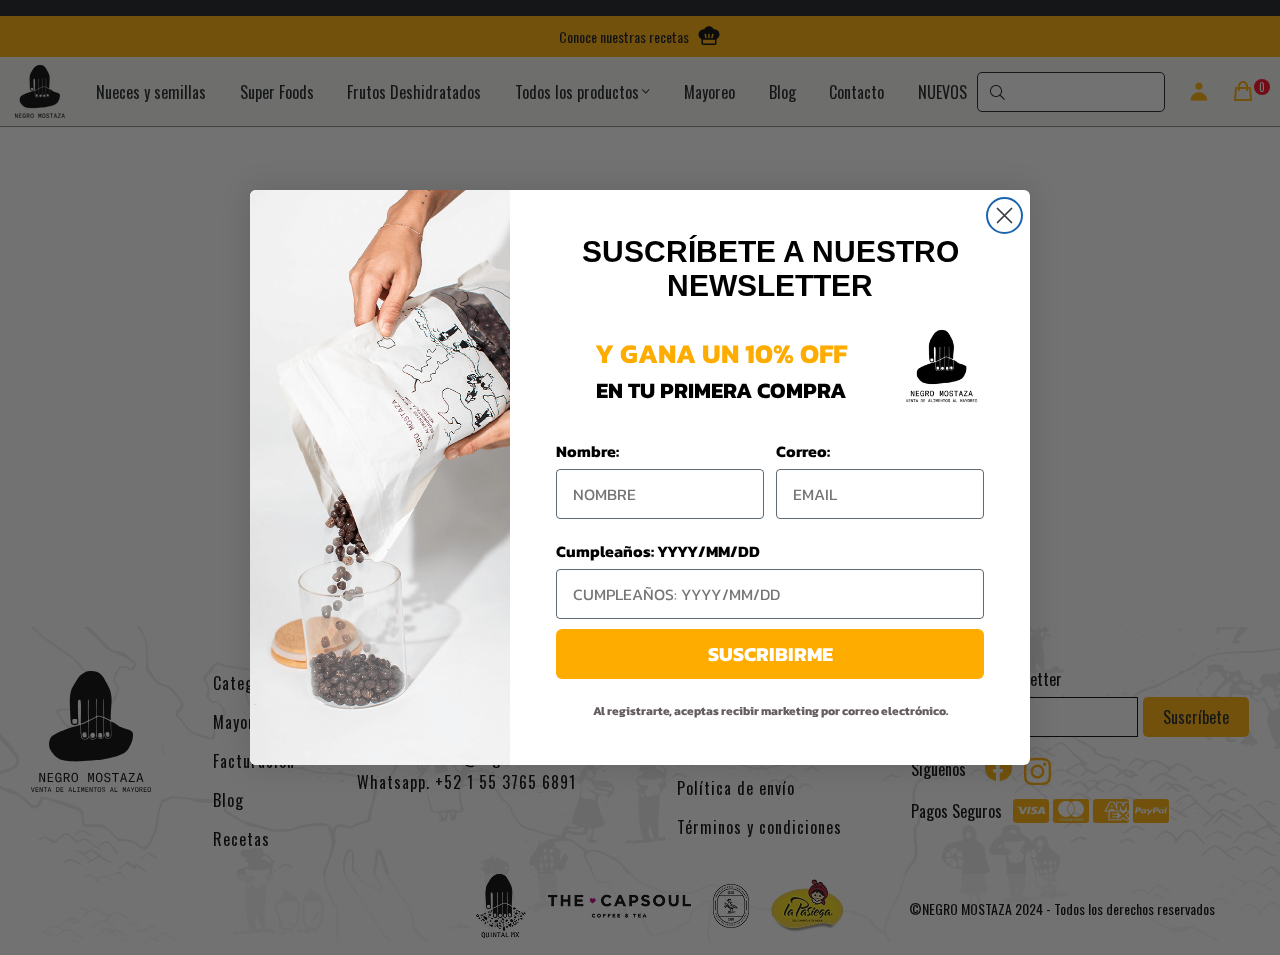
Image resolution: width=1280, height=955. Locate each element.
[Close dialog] (1004, 215)
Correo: (803, 451)
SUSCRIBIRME (770, 654)
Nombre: (587, 451)
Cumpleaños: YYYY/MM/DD (658, 551)
